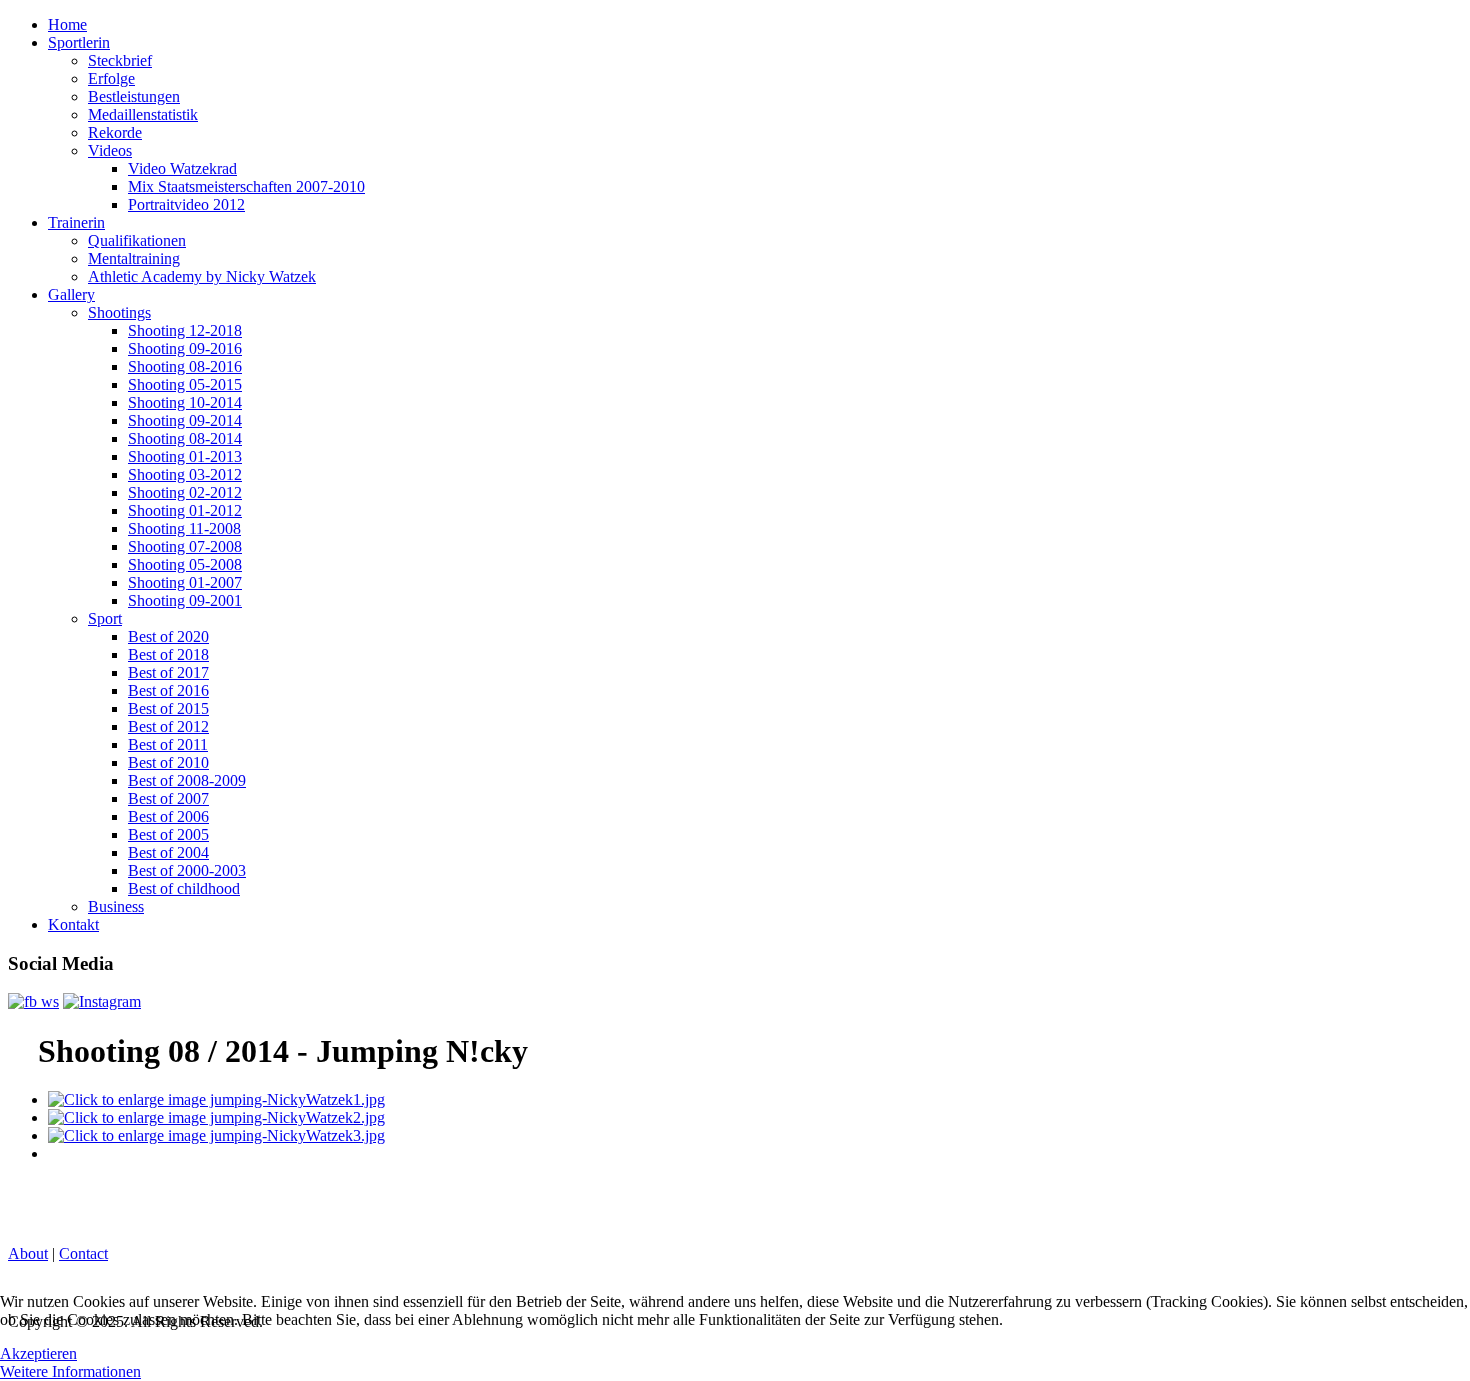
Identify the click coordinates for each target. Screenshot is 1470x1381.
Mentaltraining (134, 258)
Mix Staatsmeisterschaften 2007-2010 (246, 186)
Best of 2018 (168, 654)
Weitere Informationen (70, 1371)
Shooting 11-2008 (184, 528)
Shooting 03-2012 (185, 474)
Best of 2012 (168, 726)
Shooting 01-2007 (185, 582)
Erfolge (111, 78)
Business (116, 906)
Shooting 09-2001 (185, 600)
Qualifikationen (137, 240)
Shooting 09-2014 (185, 420)
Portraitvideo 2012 (186, 204)
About (28, 1253)
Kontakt (73, 924)
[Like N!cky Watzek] (33, 1001)
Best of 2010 (168, 762)
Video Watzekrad (182, 168)
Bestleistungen (134, 96)
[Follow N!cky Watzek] (102, 1001)
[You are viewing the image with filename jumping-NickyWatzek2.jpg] (216, 1117)
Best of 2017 (168, 672)
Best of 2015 (168, 708)
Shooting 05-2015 (185, 384)
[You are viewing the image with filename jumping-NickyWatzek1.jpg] (216, 1099)
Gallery (71, 294)
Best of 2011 (168, 744)
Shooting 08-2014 (185, 438)
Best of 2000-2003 (187, 870)
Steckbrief (120, 60)
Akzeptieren (38, 1353)
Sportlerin (79, 42)
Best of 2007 (168, 798)
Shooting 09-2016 (185, 348)
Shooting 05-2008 (185, 564)
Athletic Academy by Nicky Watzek (202, 276)
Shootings (119, 312)
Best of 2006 (168, 816)
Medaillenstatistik (143, 114)
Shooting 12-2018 (185, 330)
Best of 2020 (168, 636)
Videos (110, 150)
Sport (105, 618)
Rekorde (115, 132)
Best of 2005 (168, 834)
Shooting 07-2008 (185, 546)
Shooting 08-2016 (185, 366)
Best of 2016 (168, 690)
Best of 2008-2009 (187, 780)
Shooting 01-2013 (185, 456)
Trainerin (76, 222)
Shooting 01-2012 (185, 510)
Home (67, 24)
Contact (83, 1253)
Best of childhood (184, 888)
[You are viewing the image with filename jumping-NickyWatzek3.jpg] (216, 1135)
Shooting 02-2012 (185, 492)
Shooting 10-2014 (185, 402)
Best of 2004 (168, 852)
